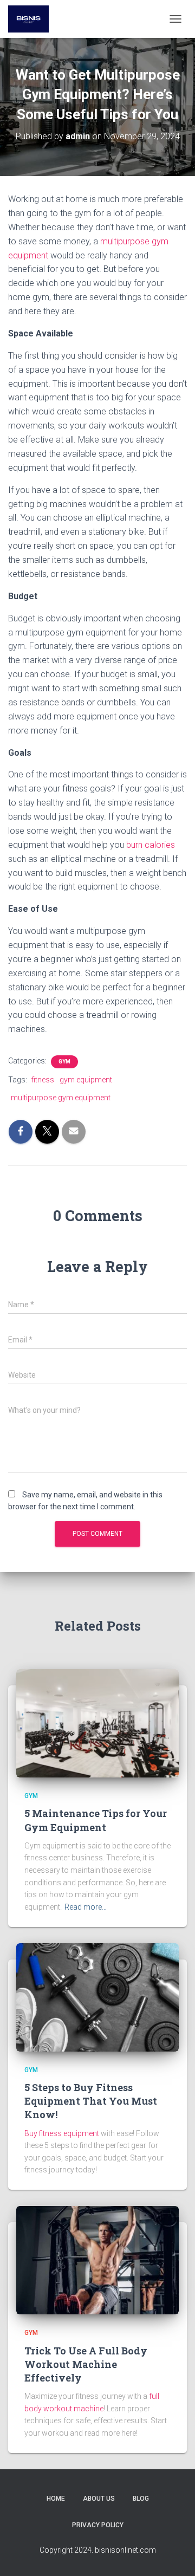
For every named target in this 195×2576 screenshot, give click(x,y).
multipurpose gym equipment (61, 1098)
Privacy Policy (98, 2525)
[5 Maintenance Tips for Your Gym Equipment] (97, 1723)
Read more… (86, 1907)
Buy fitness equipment (62, 2133)
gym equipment (86, 1080)
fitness (43, 1080)
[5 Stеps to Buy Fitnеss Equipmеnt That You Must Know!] (97, 1996)
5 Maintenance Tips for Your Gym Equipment (96, 1820)
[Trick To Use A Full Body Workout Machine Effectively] (97, 2260)
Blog (141, 2499)
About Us (99, 2499)
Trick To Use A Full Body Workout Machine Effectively (86, 2364)
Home (56, 2499)
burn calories (151, 845)
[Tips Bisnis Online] (32, 19)
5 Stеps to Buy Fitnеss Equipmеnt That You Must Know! (91, 2101)
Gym (64, 1062)
